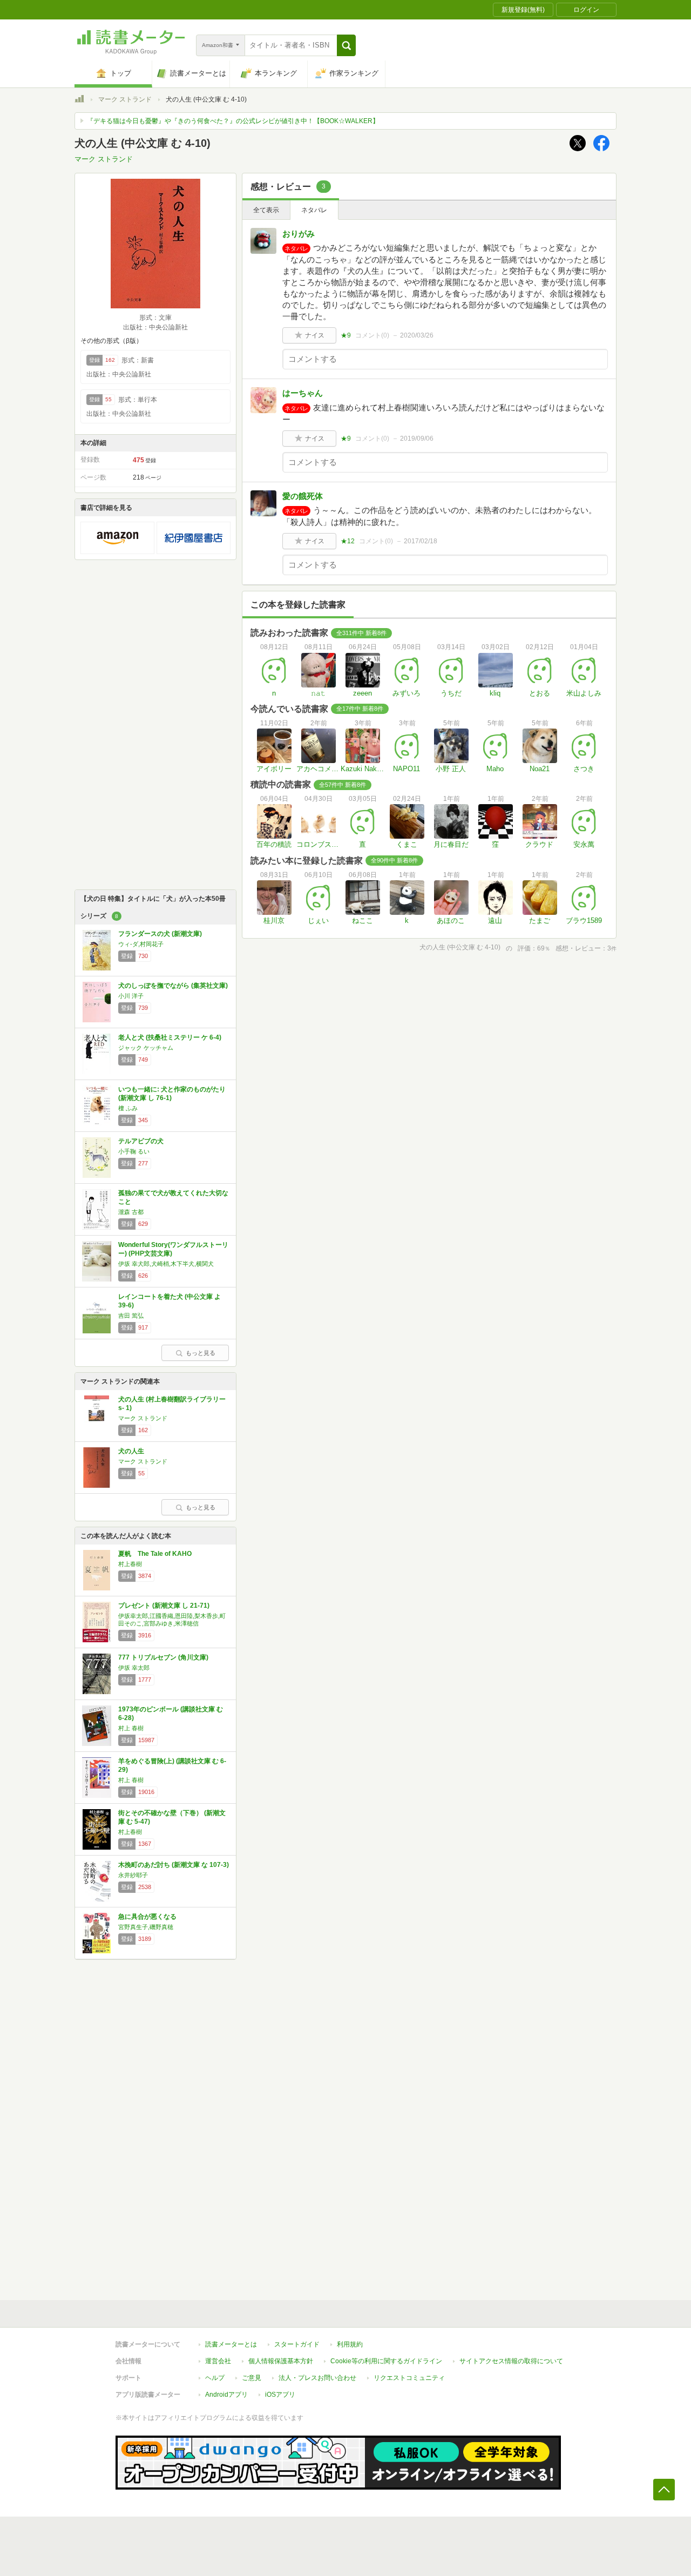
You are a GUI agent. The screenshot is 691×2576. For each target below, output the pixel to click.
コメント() (372, 335)
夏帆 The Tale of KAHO (155, 1554)
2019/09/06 (417, 439)
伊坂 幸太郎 (134, 1668)
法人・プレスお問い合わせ (317, 2378)
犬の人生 (131, 1451)
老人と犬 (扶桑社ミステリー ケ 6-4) (170, 1037)
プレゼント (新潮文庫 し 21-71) (164, 1606)
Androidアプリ (226, 2395)
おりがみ (299, 234)
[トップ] (79, 100)
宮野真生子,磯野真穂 (146, 1927)
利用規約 (350, 2344)
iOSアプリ (280, 2395)
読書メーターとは (231, 2344)
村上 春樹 (131, 1728)
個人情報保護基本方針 (281, 2361)
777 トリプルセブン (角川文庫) (163, 1657)
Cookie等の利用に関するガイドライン (386, 2361)
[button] (346, 45)
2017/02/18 (421, 541)
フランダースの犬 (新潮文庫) (160, 934)
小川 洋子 (131, 996)
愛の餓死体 (303, 496)
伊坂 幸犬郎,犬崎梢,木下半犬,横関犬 (166, 1264)
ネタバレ (314, 210)
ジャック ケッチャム (146, 1048)
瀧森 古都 (131, 1212)
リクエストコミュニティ (409, 2378)
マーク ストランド (125, 99)
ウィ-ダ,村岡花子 (141, 944)
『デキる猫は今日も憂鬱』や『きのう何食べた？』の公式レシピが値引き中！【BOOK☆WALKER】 (233, 121)
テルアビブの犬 (141, 1141)
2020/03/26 (417, 335)
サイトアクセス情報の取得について (511, 2361)
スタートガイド (297, 2344)
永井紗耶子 (133, 1875)
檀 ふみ (128, 1108)
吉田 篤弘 (131, 1316)
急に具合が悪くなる (147, 1917)
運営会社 (218, 2361)
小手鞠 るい (134, 1151)
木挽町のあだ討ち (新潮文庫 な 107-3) (174, 1865)
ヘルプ (215, 2378)
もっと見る (201, 1353)
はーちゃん (303, 393)
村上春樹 (130, 1564)
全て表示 (266, 210)
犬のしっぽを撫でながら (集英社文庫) (173, 986)
